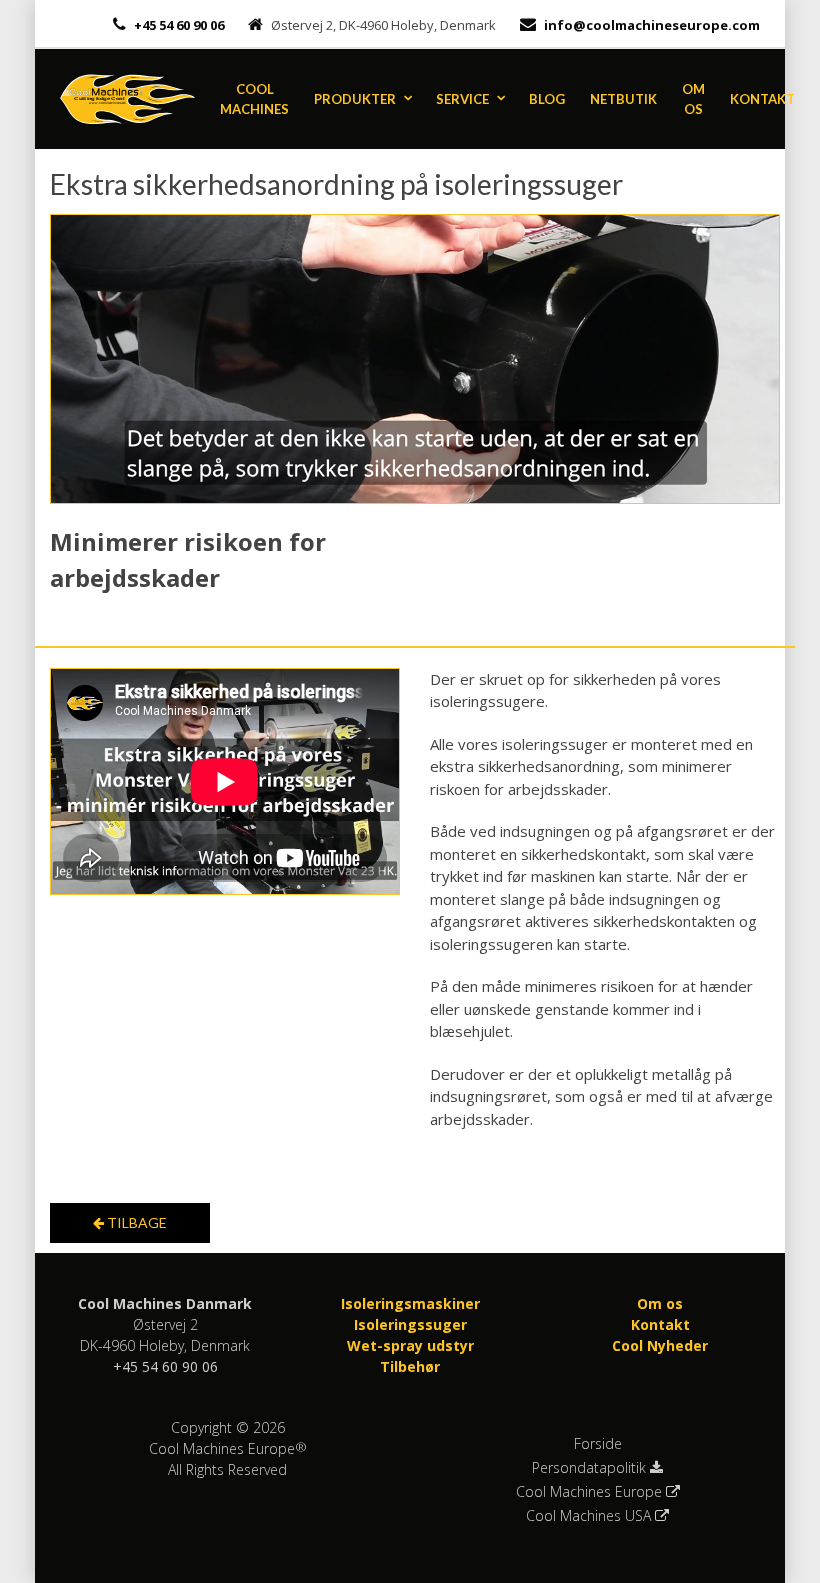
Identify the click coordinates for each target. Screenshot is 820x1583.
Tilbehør (410, 1366)
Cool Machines (254, 99)
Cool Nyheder (660, 1345)
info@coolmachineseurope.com (652, 25)
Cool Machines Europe (591, 1492)
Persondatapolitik (591, 1468)
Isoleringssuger (410, 1324)
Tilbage (135, 1222)
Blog (547, 99)
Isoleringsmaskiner (410, 1303)
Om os (693, 99)
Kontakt (762, 99)
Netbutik (623, 99)
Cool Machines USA (590, 1516)
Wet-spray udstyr (410, 1345)
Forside (598, 1444)
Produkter (355, 99)
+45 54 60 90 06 (177, 25)
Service (462, 99)
